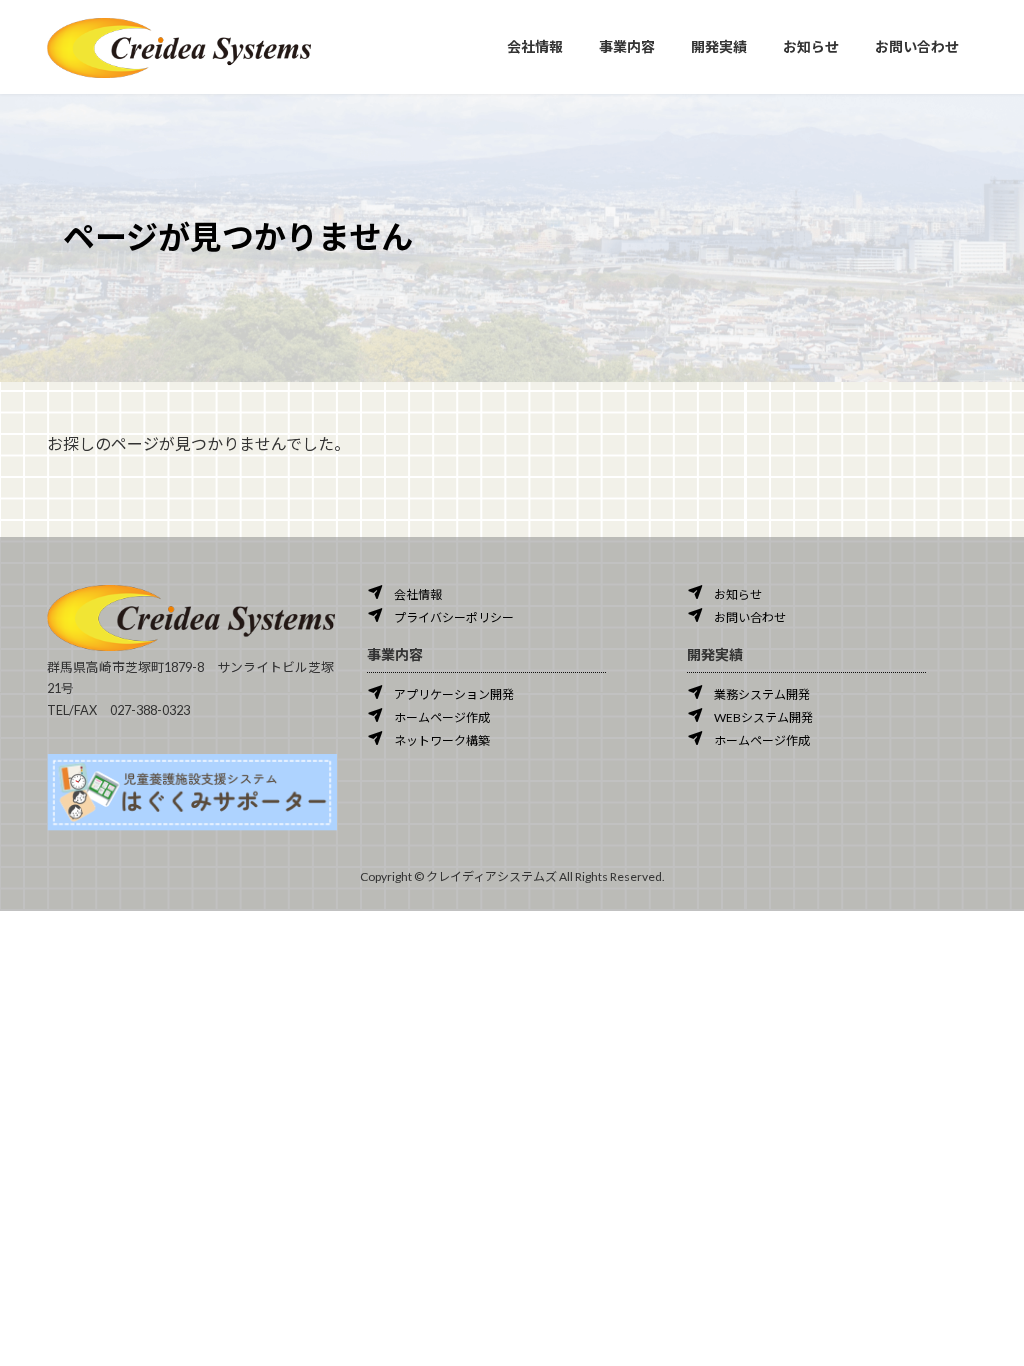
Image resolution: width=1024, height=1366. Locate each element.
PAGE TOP (980, 1306)
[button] (404, 592)
